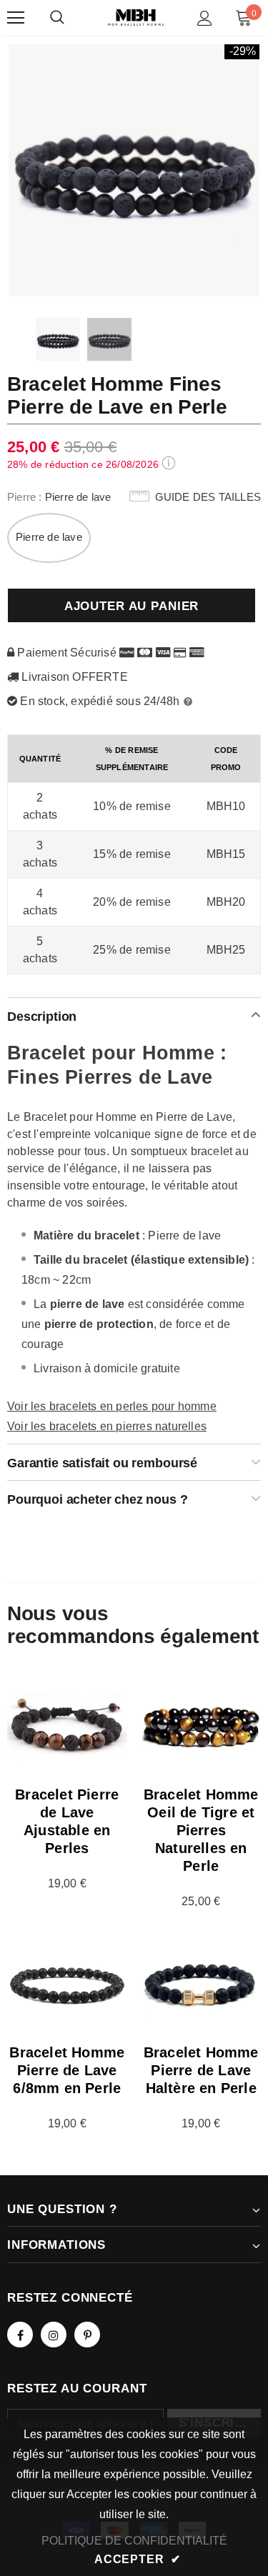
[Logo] (136, 17)
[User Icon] (205, 18)
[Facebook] (20, 2335)
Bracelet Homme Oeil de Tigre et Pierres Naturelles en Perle (201, 1830)
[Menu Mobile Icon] (16, 18)
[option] (134, 170)
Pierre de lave (49, 537)
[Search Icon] (57, 18)
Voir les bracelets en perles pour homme (112, 1406)
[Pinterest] (87, 2335)
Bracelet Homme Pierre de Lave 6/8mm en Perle (67, 2070)
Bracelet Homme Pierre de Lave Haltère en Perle (201, 2070)
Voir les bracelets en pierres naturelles (107, 1426)
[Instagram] (54, 2335)
